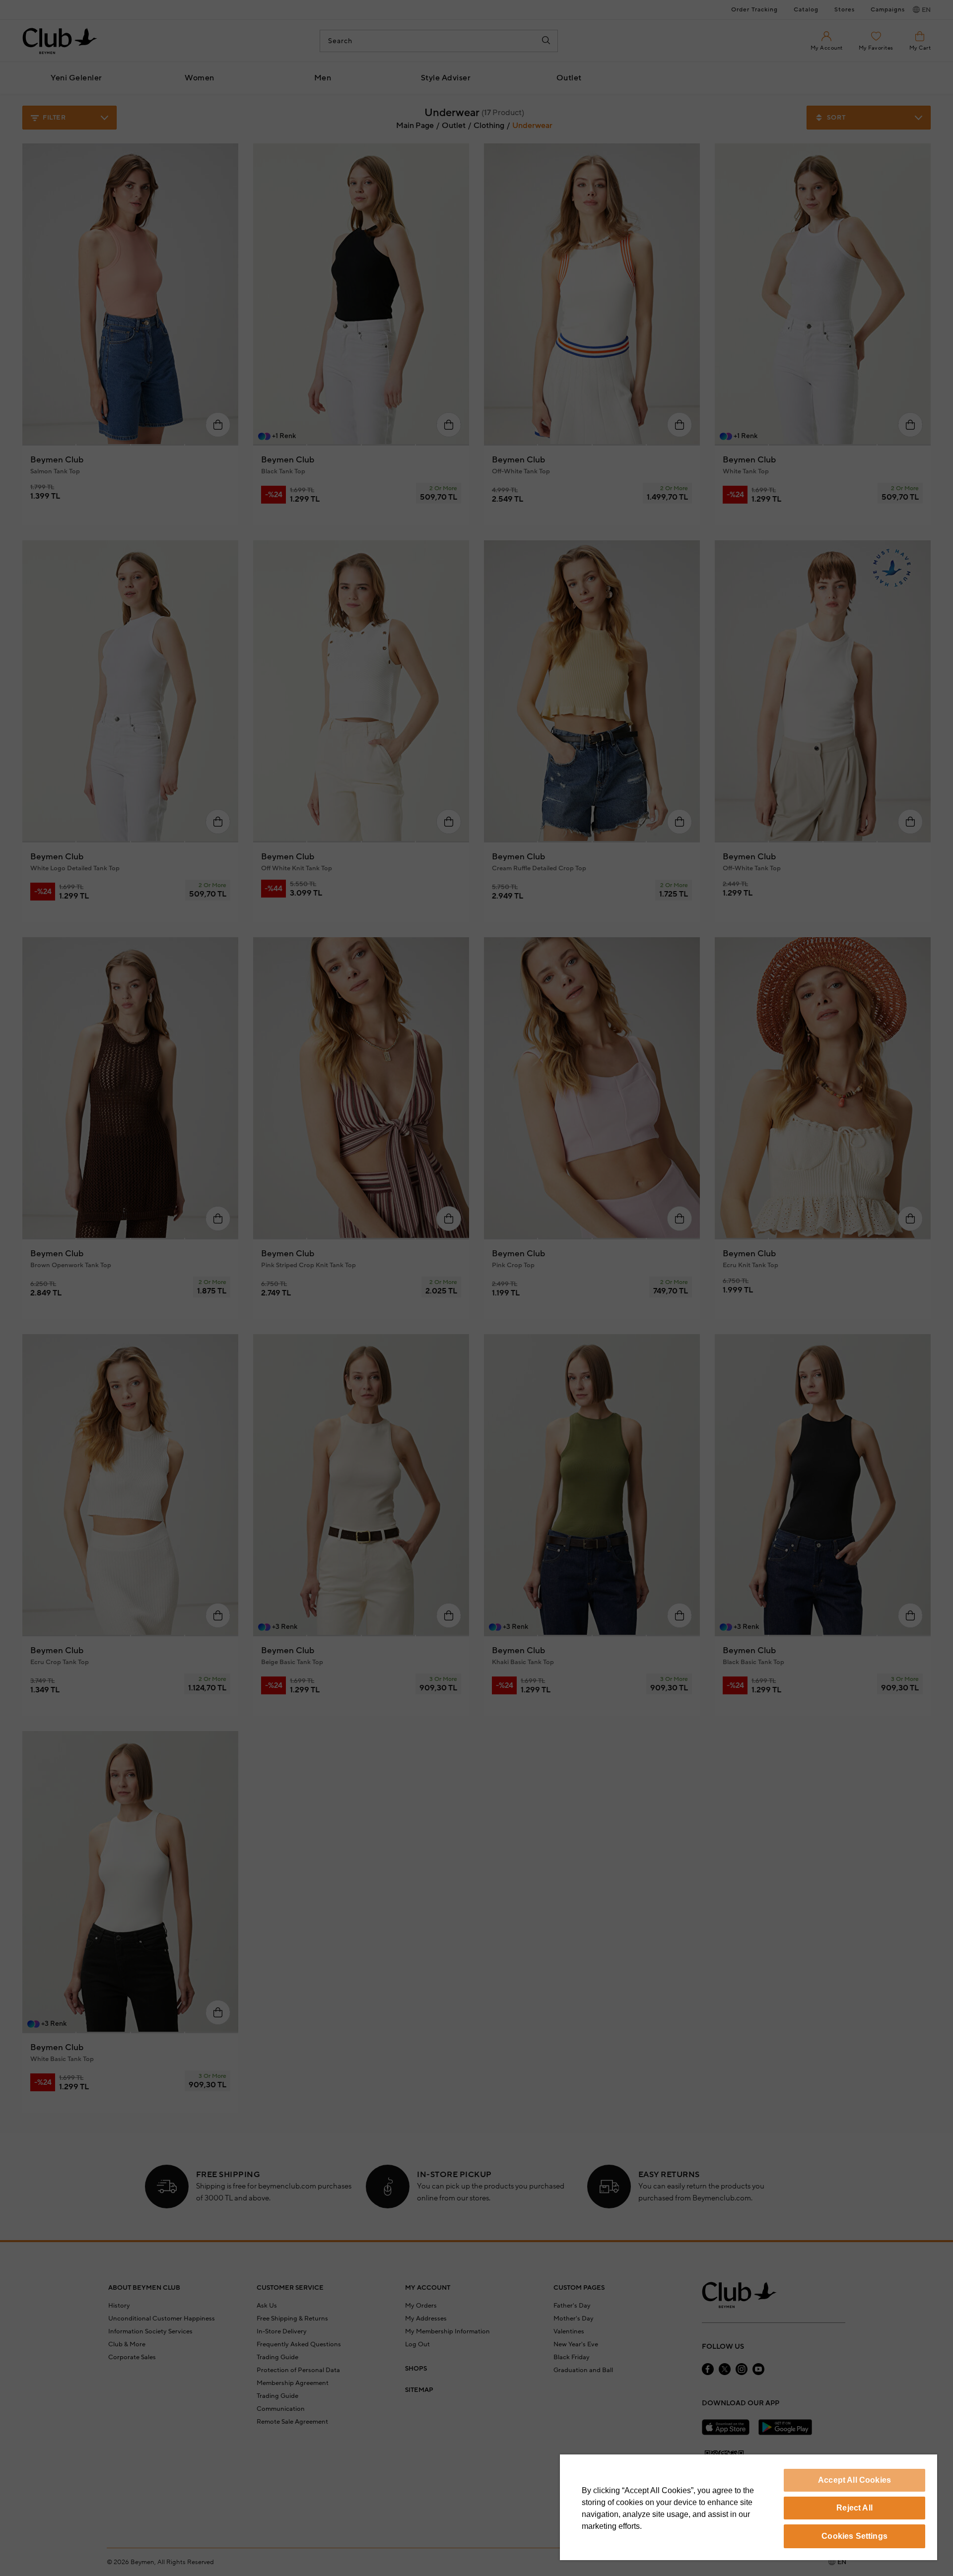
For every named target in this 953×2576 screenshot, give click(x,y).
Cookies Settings (854, 2536)
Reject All (854, 2508)
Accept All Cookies (854, 2480)
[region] (749, 2507)
